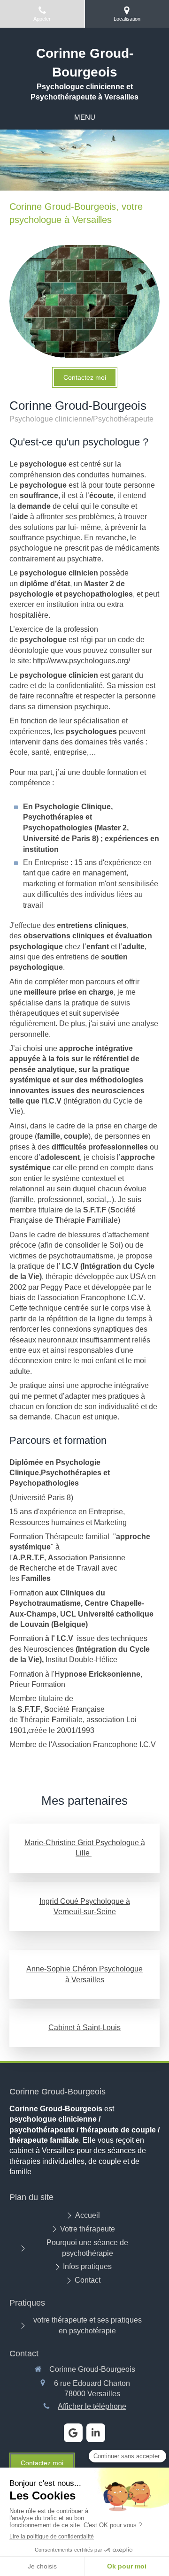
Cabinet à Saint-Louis (84, 2028)
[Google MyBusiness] (73, 2433)
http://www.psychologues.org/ (81, 661)
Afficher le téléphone (92, 2406)
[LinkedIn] (96, 2433)
